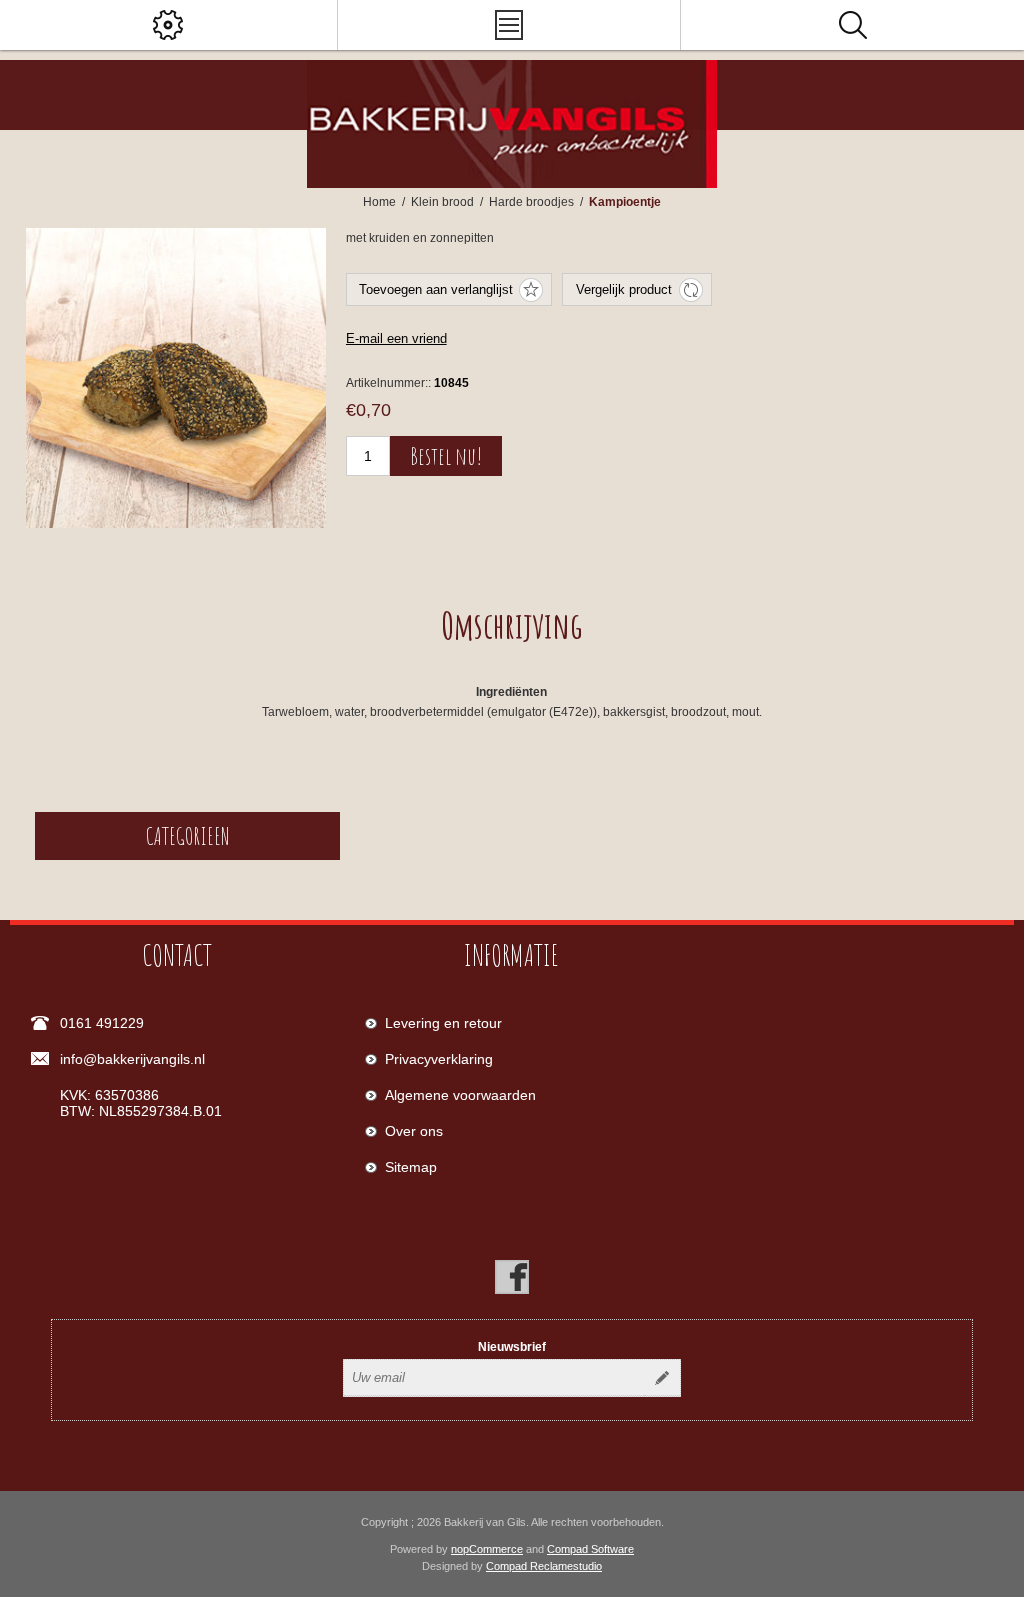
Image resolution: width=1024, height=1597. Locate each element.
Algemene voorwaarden (460, 1095)
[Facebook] (512, 1277)
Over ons (414, 1131)
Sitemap (411, 1167)
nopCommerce (487, 1549)
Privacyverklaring (439, 1059)
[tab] (511, 625)
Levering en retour (443, 1023)
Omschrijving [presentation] (511, 625)
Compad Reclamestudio (544, 1566)
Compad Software (590, 1549)
